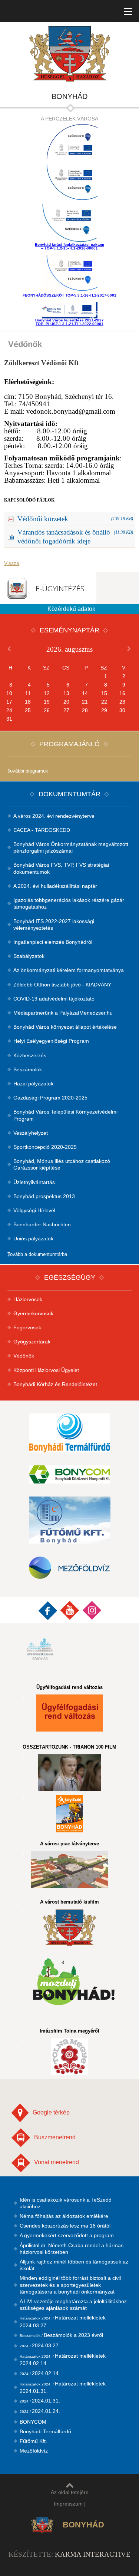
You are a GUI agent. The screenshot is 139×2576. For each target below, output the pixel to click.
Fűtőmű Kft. (33, 2441)
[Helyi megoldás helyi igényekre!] (70, 1814)
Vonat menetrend (57, 2162)
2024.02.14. (40, 2373)
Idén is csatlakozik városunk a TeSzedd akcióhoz (66, 2203)
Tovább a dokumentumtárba (37, 1254)
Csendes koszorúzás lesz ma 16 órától (65, 2226)
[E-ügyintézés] (48, 588)
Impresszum (68, 2504)
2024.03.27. (40, 2345)
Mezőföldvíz (34, 2451)
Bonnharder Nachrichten (42, 1224)
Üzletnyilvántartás (34, 1182)
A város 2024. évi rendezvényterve (54, 816)
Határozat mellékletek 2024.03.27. (63, 2321)
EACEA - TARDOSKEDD (42, 830)
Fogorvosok (27, 1327)
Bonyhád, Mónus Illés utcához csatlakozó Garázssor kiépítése (62, 1164)
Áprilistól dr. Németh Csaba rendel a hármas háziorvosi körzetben (72, 2249)
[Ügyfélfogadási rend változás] (70, 1713)
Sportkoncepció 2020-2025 (45, 1147)
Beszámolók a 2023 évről (61, 2335)
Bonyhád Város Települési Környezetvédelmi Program (65, 1115)
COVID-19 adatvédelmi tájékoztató (54, 999)
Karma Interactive (93, 2554)
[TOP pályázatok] (69, 183)
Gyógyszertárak (32, 1342)
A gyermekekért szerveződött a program (67, 2235)
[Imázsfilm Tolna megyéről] (70, 2057)
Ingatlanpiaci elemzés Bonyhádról (53, 942)
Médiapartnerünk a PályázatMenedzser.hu (63, 1013)
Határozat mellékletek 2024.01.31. (63, 2387)
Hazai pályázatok (33, 1084)
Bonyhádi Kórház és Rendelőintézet (55, 1384)
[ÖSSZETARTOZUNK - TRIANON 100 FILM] (70, 1773)
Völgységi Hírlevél (34, 1210)
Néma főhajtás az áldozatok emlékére (64, 2216)
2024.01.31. (40, 2401)
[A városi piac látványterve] (70, 1869)
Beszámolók (28, 1069)
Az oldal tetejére (70, 2492)
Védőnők (24, 1356)
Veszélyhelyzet (31, 1133)
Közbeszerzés (30, 1055)
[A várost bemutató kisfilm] (70, 1928)
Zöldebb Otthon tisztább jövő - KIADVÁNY (62, 985)
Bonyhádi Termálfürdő (45, 2431)
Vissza (12, 563)
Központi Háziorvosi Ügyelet (46, 1370)
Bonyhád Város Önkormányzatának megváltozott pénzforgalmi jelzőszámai (71, 847)
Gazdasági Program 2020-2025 (50, 1098)
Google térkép (51, 2112)
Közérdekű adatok (71, 609)
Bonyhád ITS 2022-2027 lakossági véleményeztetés (54, 925)
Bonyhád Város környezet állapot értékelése (65, 1027)
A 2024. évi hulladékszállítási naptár (55, 886)
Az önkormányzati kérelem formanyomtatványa (69, 970)
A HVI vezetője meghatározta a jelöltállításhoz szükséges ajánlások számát (73, 2305)
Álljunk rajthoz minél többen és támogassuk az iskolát (74, 2265)
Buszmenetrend (55, 2137)
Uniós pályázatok (33, 1239)
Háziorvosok (28, 1299)
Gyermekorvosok (33, 1313)
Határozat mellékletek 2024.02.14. (63, 2360)
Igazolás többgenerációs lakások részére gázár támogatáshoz (69, 903)
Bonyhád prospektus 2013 (44, 1196)
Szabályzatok (29, 956)
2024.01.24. (40, 2411)
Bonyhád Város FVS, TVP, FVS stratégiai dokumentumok (61, 868)
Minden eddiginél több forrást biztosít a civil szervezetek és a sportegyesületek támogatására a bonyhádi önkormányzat (70, 2285)
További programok (28, 771)
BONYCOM (33, 2422)
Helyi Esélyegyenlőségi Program (51, 1041)
